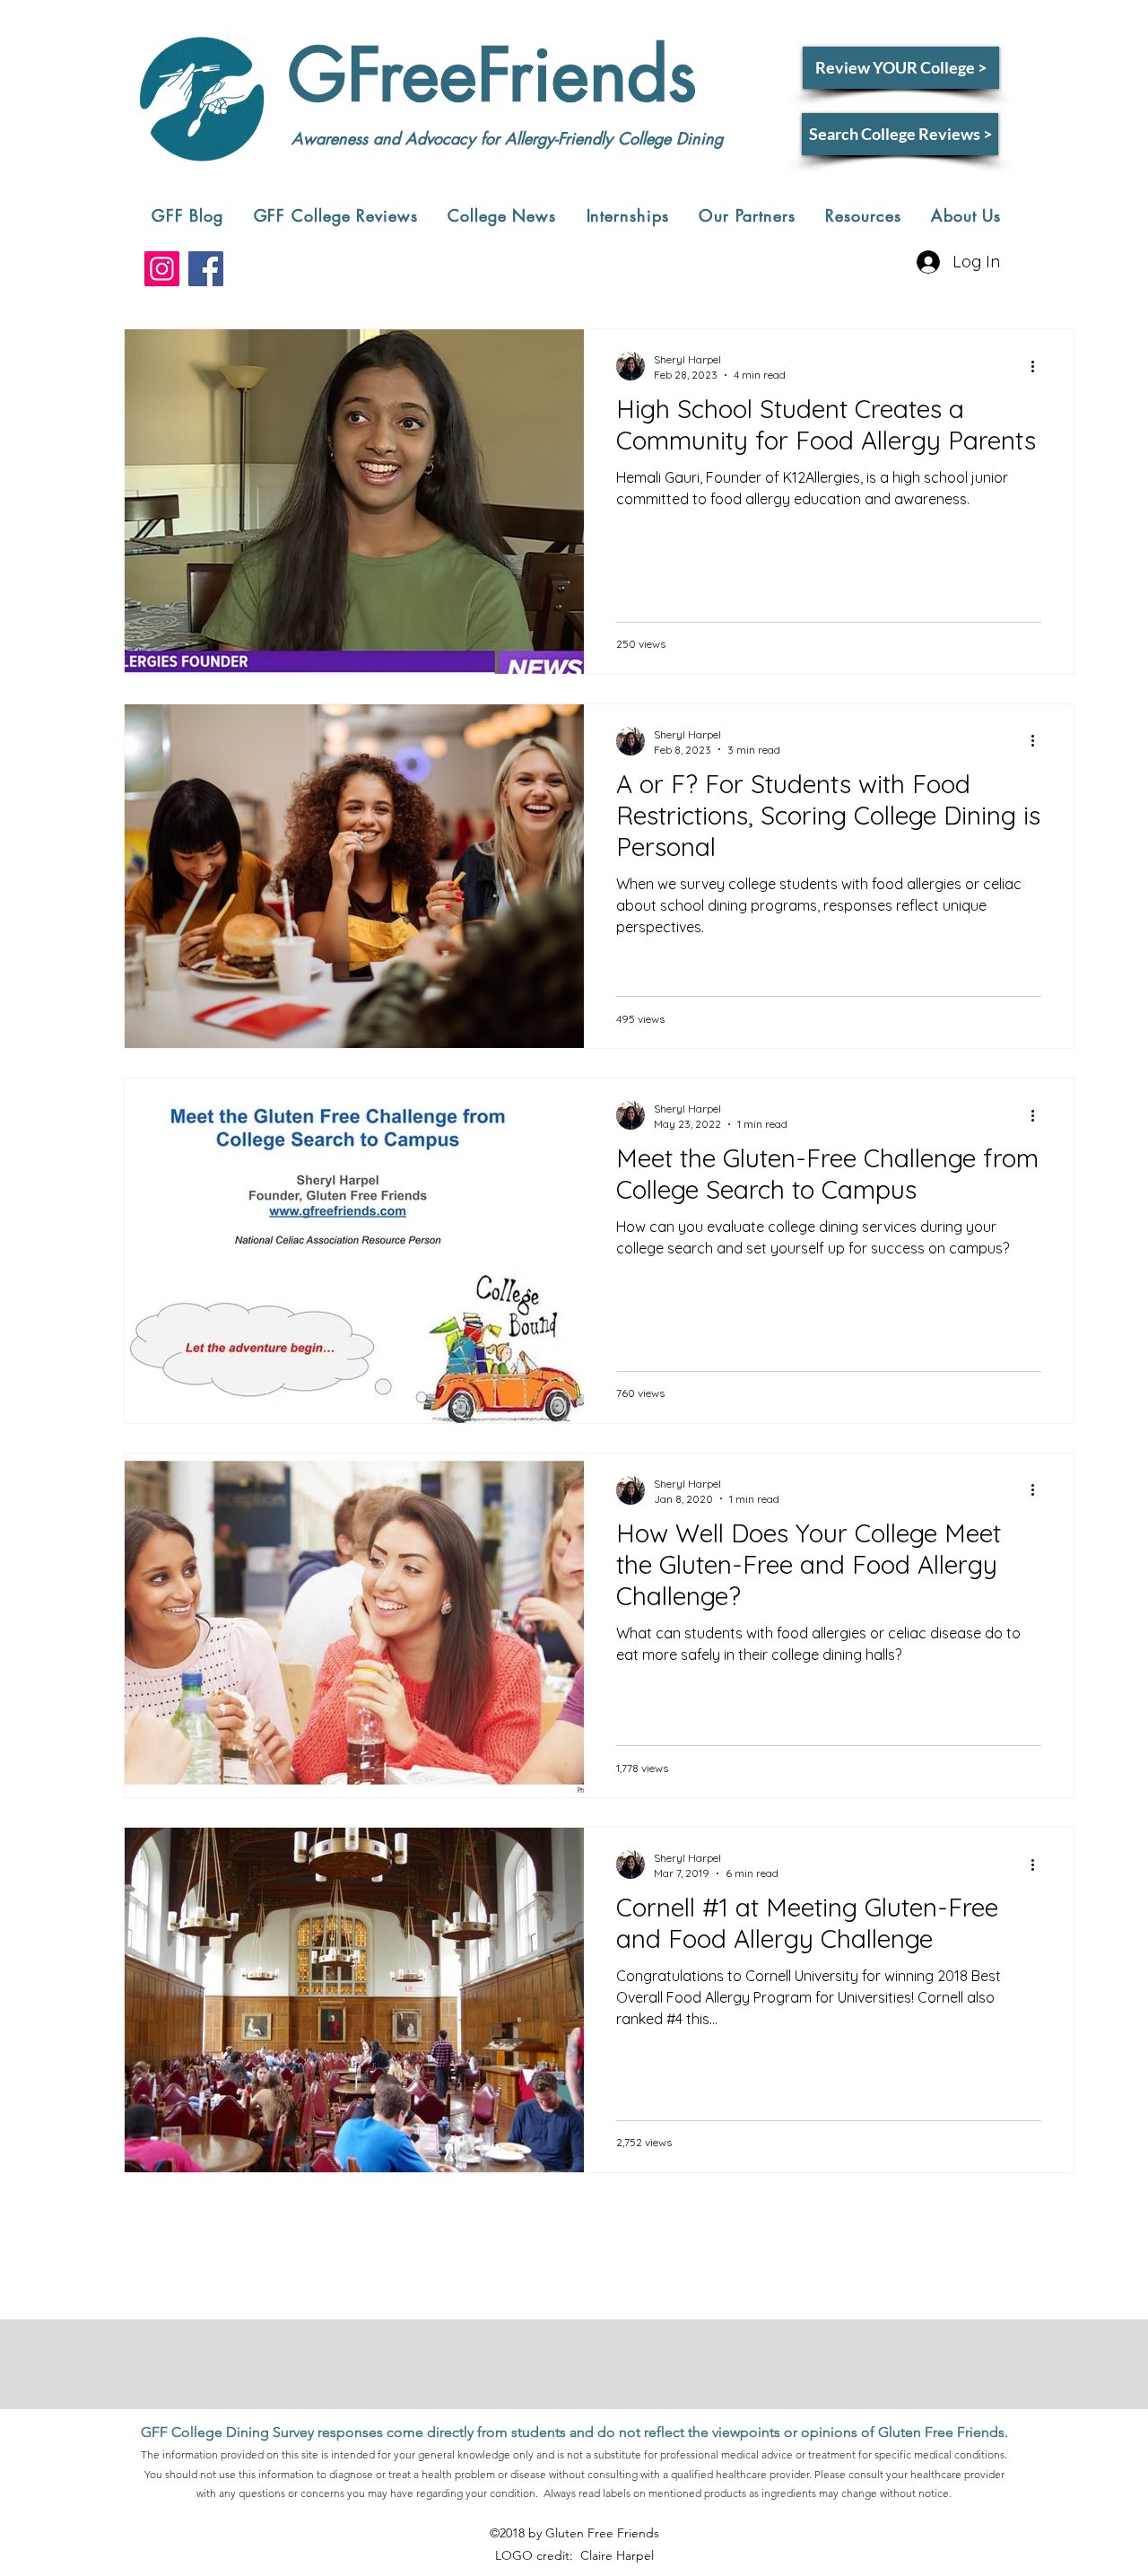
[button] (336, 215)
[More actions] (1039, 366)
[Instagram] (162, 269)
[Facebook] (206, 269)
